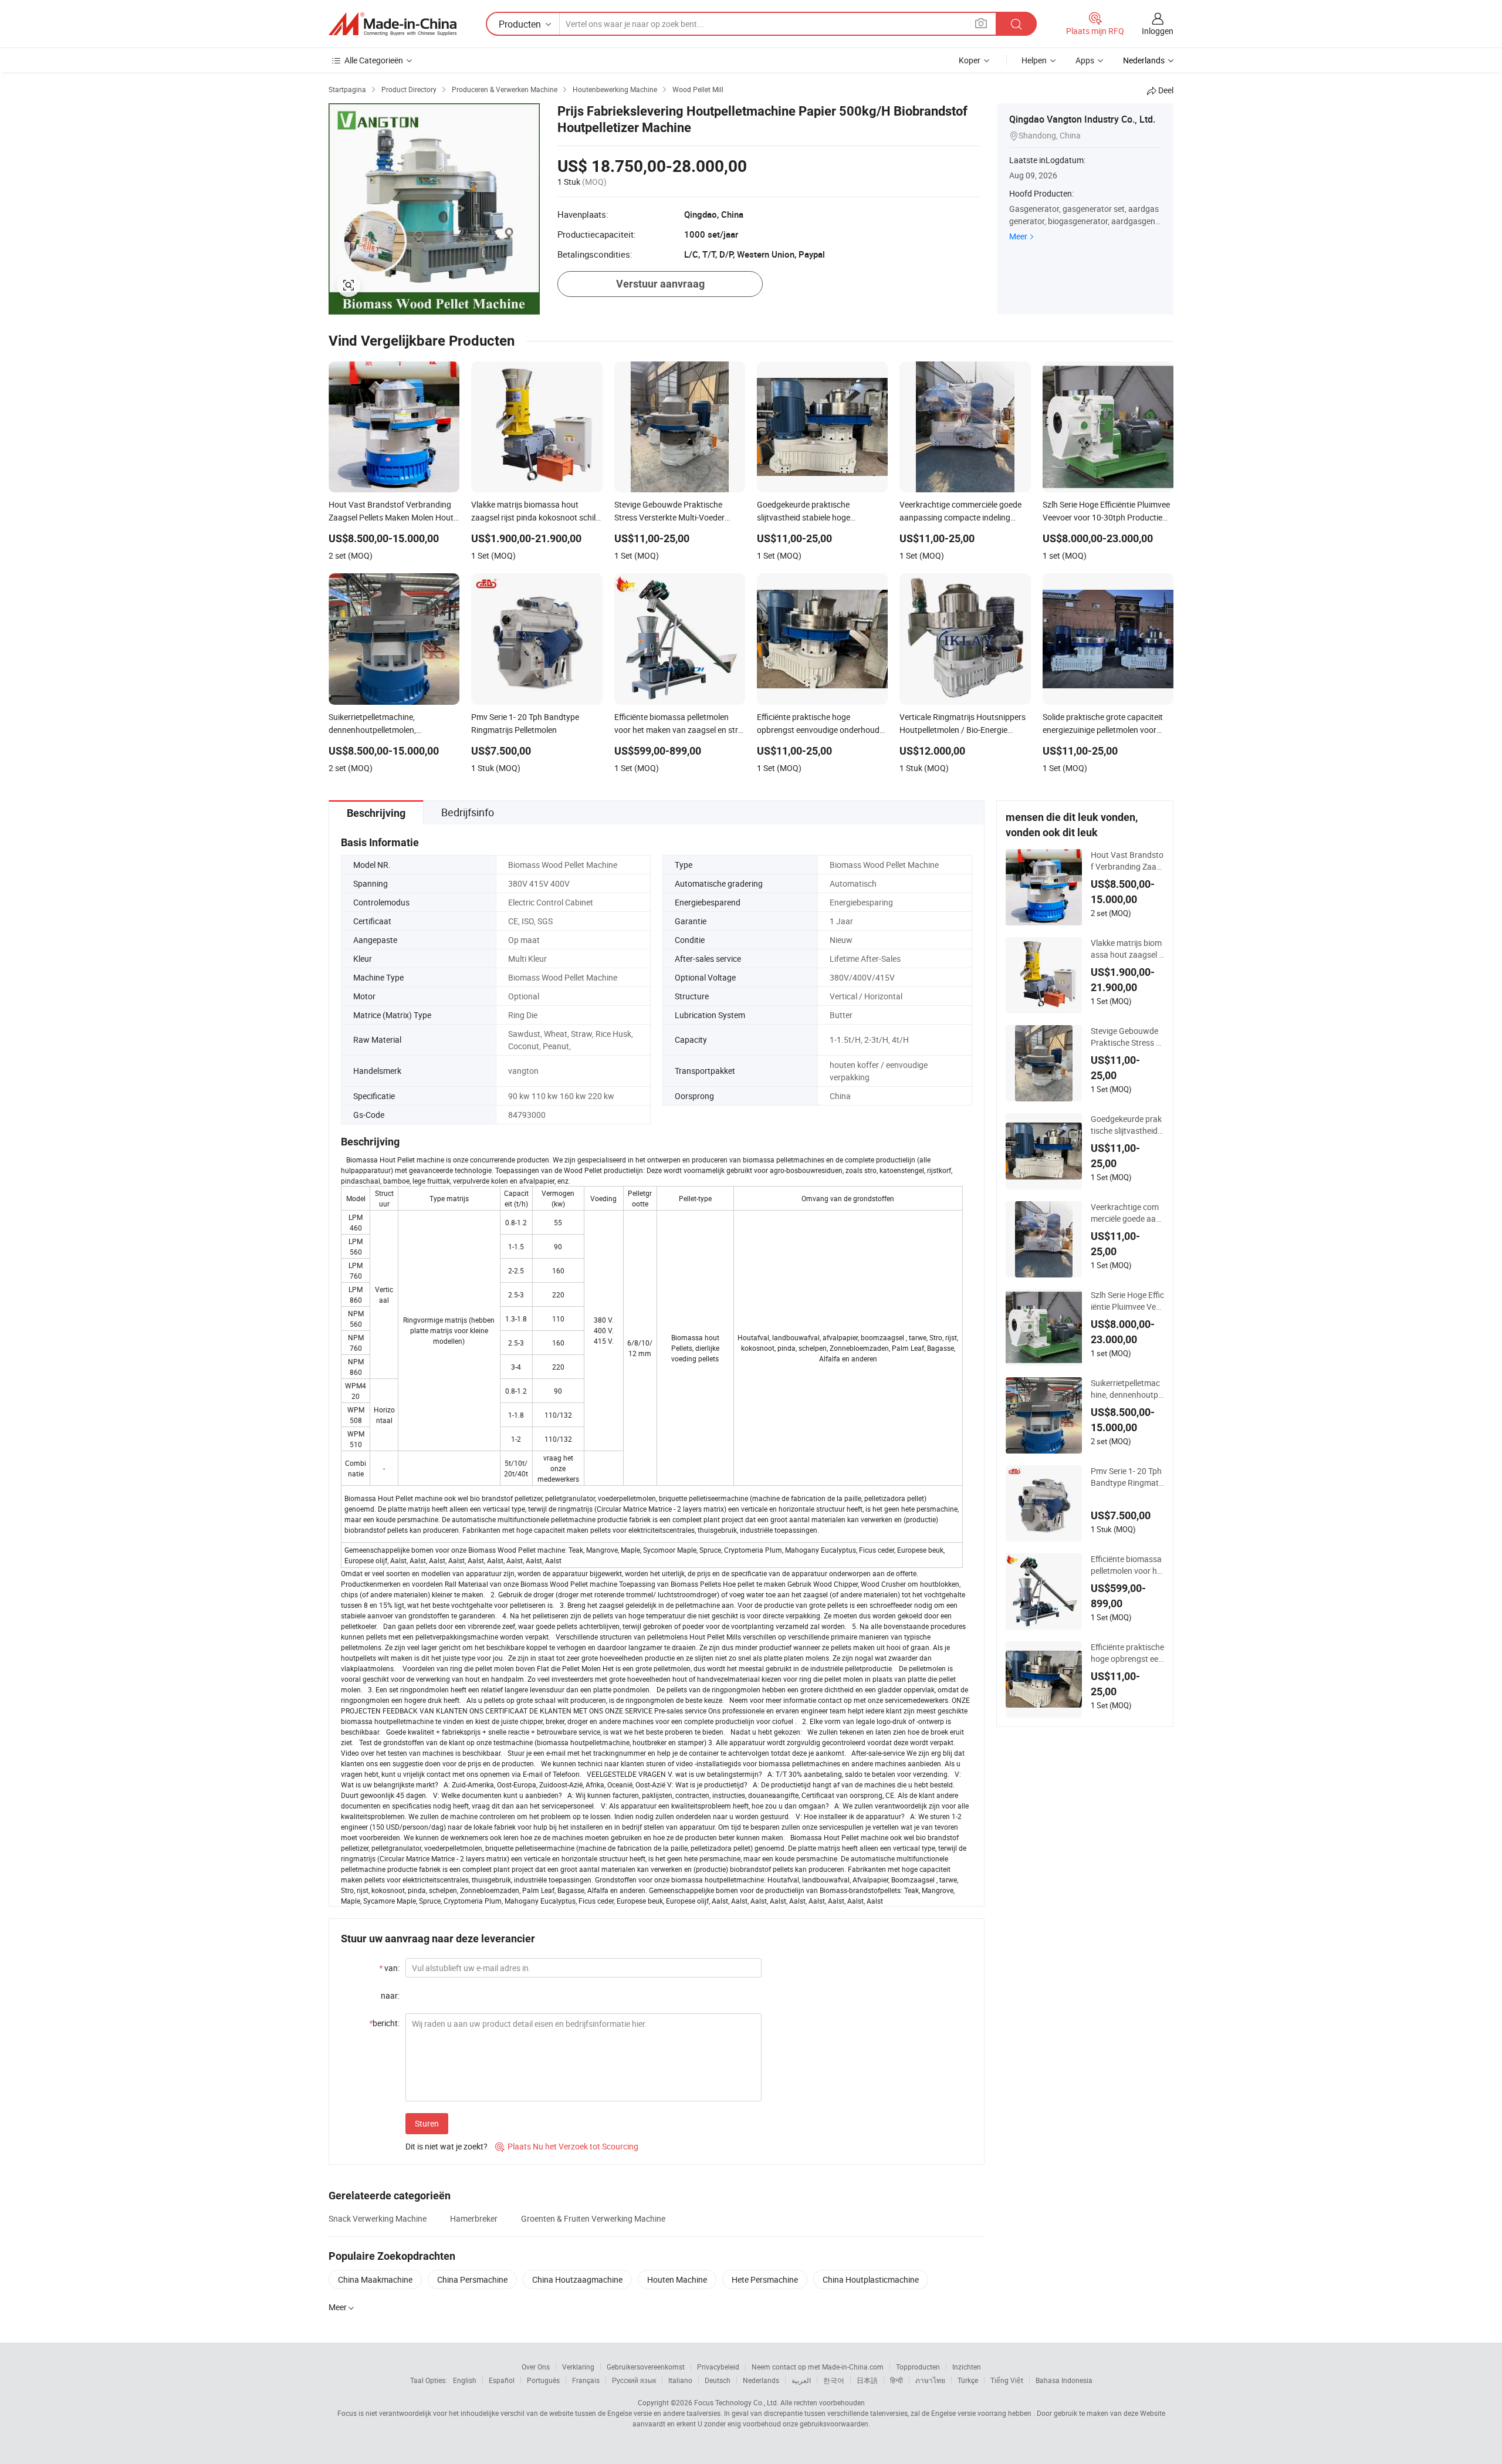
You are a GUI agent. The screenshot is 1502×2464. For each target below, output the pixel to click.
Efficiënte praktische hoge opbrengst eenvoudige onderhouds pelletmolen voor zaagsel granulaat (1127, 1653)
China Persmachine (472, 2279)
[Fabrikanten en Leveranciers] (393, 24)
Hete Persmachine (765, 2279)
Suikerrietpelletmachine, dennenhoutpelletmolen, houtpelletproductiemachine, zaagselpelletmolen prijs (1127, 1389)
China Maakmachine (375, 2279)
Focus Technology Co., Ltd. (736, 2402)
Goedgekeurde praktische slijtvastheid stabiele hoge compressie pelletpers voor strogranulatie (1127, 1125)
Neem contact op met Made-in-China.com (818, 2367)
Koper (970, 60)
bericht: (384, 2023)
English (465, 2380)
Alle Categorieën (374, 60)
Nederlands (761, 2380)
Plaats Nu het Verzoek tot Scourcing (567, 2146)
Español (502, 2380)
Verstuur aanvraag (660, 284)
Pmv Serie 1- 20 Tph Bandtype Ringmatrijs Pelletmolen (1127, 1477)
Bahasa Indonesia (1064, 2380)
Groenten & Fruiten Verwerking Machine (593, 2218)
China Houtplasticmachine (871, 2279)
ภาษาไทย (930, 2380)
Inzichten (967, 2367)
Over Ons (536, 2367)
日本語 (867, 2380)
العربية (801, 2380)
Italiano (680, 2380)
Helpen (1034, 60)
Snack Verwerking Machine (378, 2218)
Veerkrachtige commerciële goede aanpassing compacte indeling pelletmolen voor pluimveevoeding (1126, 1213)
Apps (1085, 60)
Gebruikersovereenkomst (646, 2367)
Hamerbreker (474, 2218)
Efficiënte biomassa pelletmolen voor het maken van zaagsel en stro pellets (1127, 1565)
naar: (390, 1995)
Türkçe (968, 2380)
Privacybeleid (718, 2367)
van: (389, 1968)
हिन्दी (897, 2380)
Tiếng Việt (1007, 2380)
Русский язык (634, 2380)
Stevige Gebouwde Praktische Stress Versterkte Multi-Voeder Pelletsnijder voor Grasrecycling (1127, 1037)
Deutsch (718, 2380)
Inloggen (1158, 31)
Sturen (427, 2123)
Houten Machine (677, 2279)
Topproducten (918, 2367)
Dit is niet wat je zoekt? (446, 2146)
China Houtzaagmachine (577, 2279)
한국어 (834, 2380)
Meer (1018, 236)
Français (586, 2380)
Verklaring (578, 2367)
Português (543, 2380)
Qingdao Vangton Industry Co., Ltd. (1082, 119)
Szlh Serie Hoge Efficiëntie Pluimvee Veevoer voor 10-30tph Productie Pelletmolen (1127, 1301)
